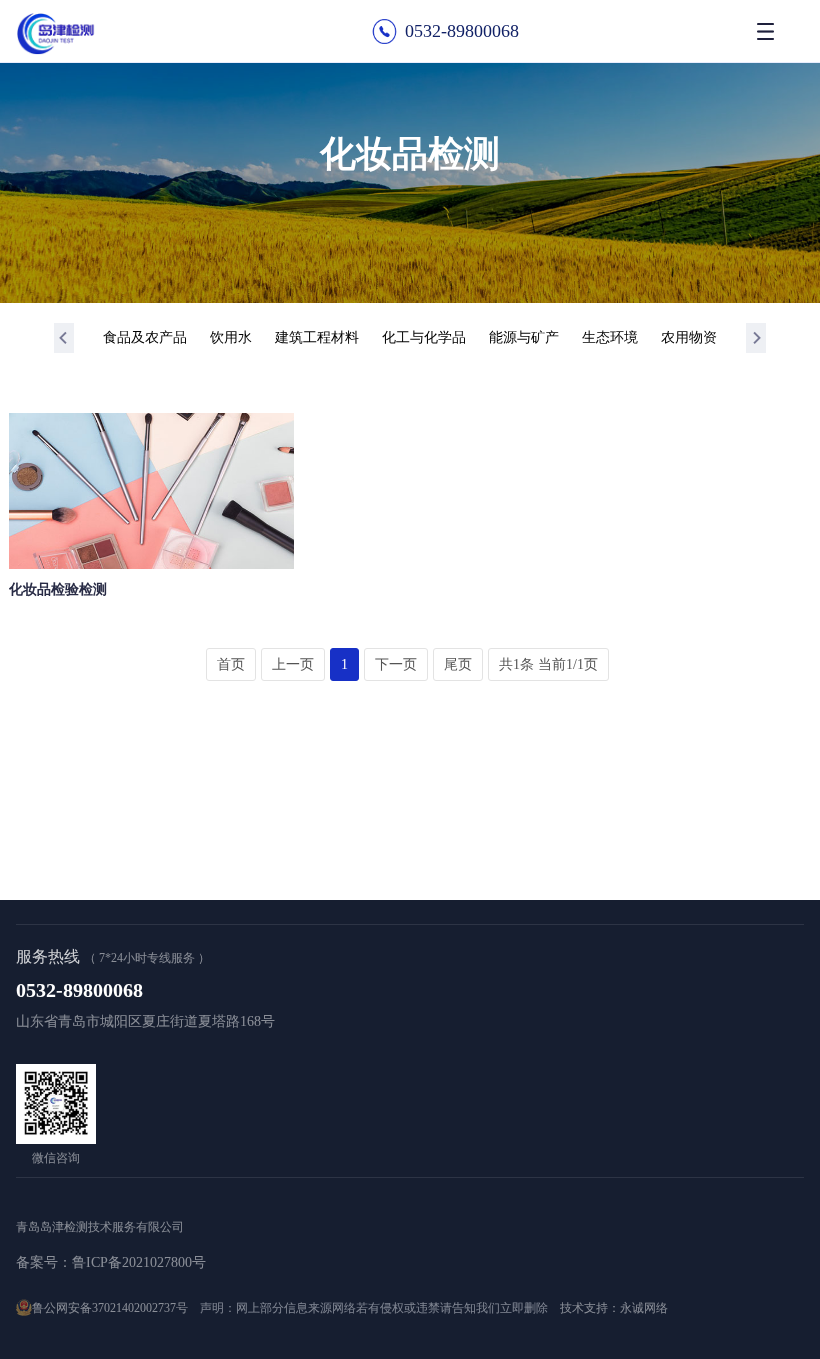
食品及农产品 (145, 337)
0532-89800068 (462, 31)
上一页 (293, 664)
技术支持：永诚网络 (614, 1308)
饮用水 (231, 337)
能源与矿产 (524, 337)
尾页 (458, 664)
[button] (64, 338)
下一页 (396, 664)
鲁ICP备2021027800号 (139, 1262)
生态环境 (610, 337)
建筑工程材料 (317, 337)
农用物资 (689, 337)
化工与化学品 (424, 337)
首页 (231, 664)
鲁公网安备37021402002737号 (110, 1308)
